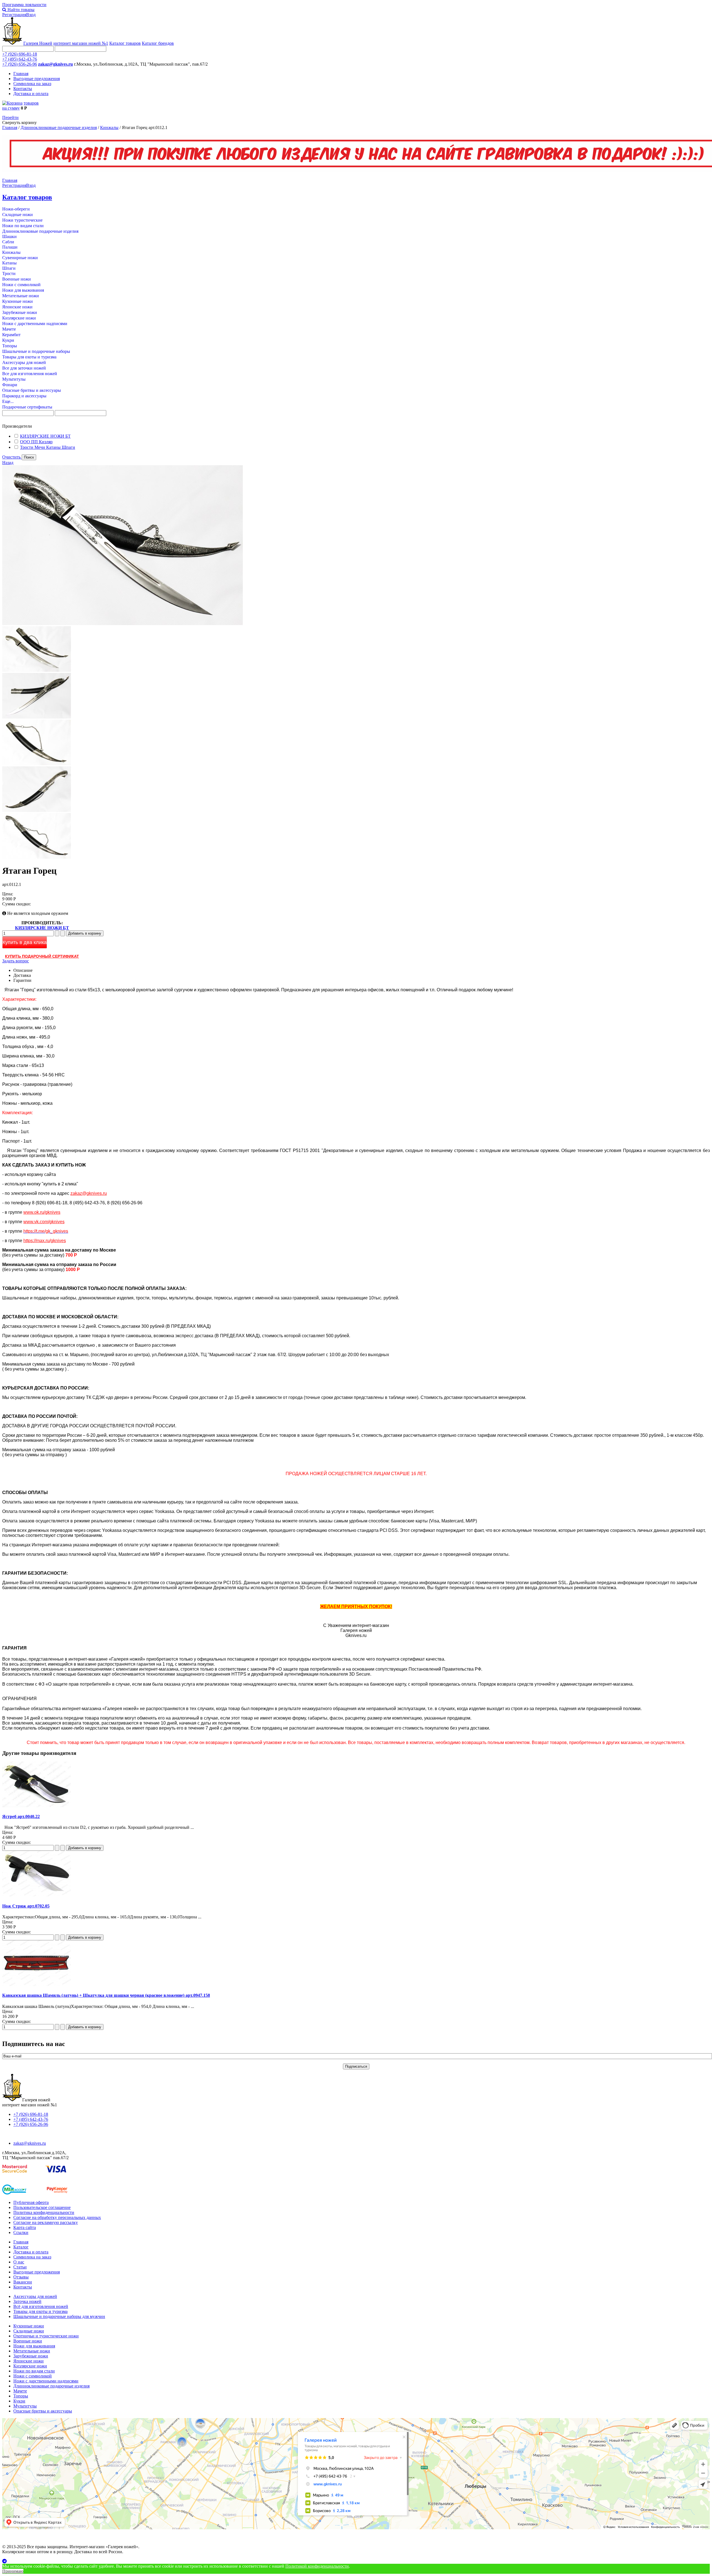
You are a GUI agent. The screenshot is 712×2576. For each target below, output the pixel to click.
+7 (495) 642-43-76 (20, 59)
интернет (81, 43)
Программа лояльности (24, 5)
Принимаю (13, 2571)
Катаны (9, 263)
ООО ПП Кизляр (36, 442)
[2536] (37, 764)
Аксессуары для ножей (24, 362)
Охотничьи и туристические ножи (46, 2336)
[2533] (37, 717)
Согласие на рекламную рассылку (46, 2222)
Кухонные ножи (18, 301)
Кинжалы (109, 127)
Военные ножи (17, 279)
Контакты (23, 89)
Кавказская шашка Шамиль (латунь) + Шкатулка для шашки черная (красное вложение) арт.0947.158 (106, 1995)
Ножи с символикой (21, 285)
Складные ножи (18, 215)
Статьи (20, 2267)
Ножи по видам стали (23, 226)
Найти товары (20, 10)
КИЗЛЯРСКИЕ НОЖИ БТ (45, 436)
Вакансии (23, 2282)
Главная (21, 74)
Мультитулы (14, 379)
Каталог (21, 2247)
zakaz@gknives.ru (55, 64)
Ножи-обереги (16, 209)
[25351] (37, 670)
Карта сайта (25, 2227)
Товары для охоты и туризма (29, 357)
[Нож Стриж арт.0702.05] (37, 1895)
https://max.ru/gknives (45, 1241)
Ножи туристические (22, 220)
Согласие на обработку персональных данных (57, 2217)
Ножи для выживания (23, 290)
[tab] (356, 426)
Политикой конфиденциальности (317, 2566)
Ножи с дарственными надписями (35, 324)
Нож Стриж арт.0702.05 (26, 1906)
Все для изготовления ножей (30, 374)
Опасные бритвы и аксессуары (32, 390)
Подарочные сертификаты (27, 407)
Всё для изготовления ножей (41, 2306)
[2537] (37, 810)
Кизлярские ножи (19, 318)
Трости (9, 273)
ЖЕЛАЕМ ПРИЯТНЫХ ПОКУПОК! (356, 1607)
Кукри (8, 340)
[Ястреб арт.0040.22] (37, 1806)
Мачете (9, 329)
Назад (8, 463)
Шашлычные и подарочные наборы (36, 351)
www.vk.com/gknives (44, 1222)
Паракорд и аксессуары (24, 396)
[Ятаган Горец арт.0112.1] (123, 624)
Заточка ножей (27, 2301)
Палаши (10, 247)
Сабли (8, 242)
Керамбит (11, 335)
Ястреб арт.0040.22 (21, 1816)
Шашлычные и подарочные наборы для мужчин (59, 2316)
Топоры (10, 346)
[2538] (37, 857)
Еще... (8, 401)
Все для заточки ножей (24, 368)
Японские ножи (17, 307)
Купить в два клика (25, 942)
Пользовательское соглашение (42, 2207)
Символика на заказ (32, 84)
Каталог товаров (125, 43)
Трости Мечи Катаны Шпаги (48, 447)
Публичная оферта (31, 2202)
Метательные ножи (21, 296)
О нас (19, 2262)
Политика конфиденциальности (44, 2212)
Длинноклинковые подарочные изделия (59, 127)
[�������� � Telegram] (356, 2561)
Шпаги (9, 268)
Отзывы (21, 2277)
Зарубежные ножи (20, 312)
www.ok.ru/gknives (42, 1212)
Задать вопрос (16, 961)
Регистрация (14, 15)
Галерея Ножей (38, 43)
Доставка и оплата (31, 94)
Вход (31, 15)
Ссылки (21, 2232)
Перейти (10, 117)
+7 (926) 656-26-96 (20, 64)
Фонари (10, 385)
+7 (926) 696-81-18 (20, 54)
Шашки (9, 236)
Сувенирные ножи (20, 258)
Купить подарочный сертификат (42, 956)
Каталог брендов (158, 43)
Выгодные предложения (37, 79)
